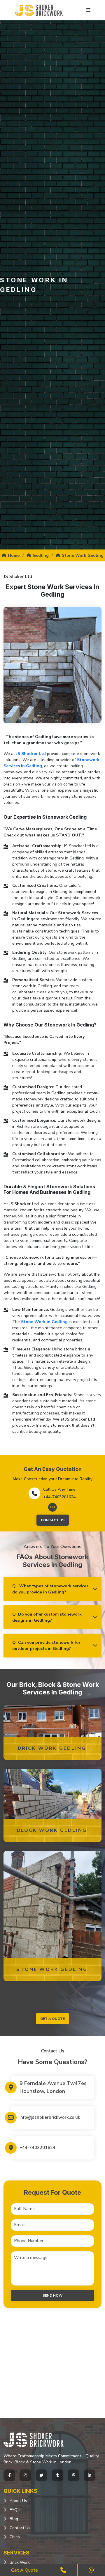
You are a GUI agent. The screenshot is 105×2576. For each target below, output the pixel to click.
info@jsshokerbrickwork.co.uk (50, 2117)
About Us (18, 2501)
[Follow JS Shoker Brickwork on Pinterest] (73, 2475)
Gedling (41, 555)
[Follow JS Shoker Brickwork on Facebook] (9, 2475)
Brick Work (20, 2562)
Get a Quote (24, 2570)
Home (14, 555)
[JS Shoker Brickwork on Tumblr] (57, 2475)
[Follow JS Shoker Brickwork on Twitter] (41, 2475)
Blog (14, 2519)
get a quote (52, 2019)
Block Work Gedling (52, 1830)
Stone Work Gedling (83, 555)
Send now (52, 2295)
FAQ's (15, 2510)
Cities (15, 2537)
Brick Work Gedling (52, 1748)
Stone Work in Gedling (44, 1322)
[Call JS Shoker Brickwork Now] (63, 2570)
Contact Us (53, 1520)
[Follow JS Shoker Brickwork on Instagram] (25, 2475)
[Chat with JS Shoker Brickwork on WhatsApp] (91, 2570)
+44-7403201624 (59, 1497)
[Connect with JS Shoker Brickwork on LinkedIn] (90, 2475)
